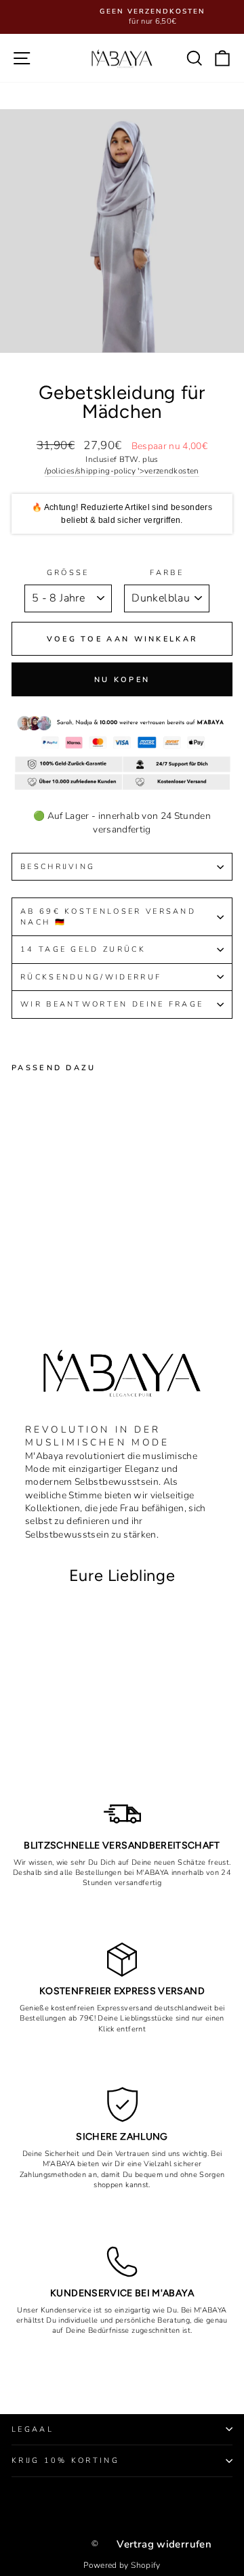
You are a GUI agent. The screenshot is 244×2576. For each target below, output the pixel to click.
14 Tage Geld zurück (83, 949)
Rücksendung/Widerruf (93, 977)
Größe (68, 573)
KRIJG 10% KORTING (65, 2461)
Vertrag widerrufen (164, 2544)
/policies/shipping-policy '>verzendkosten (122, 471)
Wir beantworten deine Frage (112, 1004)
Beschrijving (58, 867)
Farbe (167, 573)
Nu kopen (122, 680)
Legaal (33, 2429)
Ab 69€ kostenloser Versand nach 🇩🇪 (108, 916)
